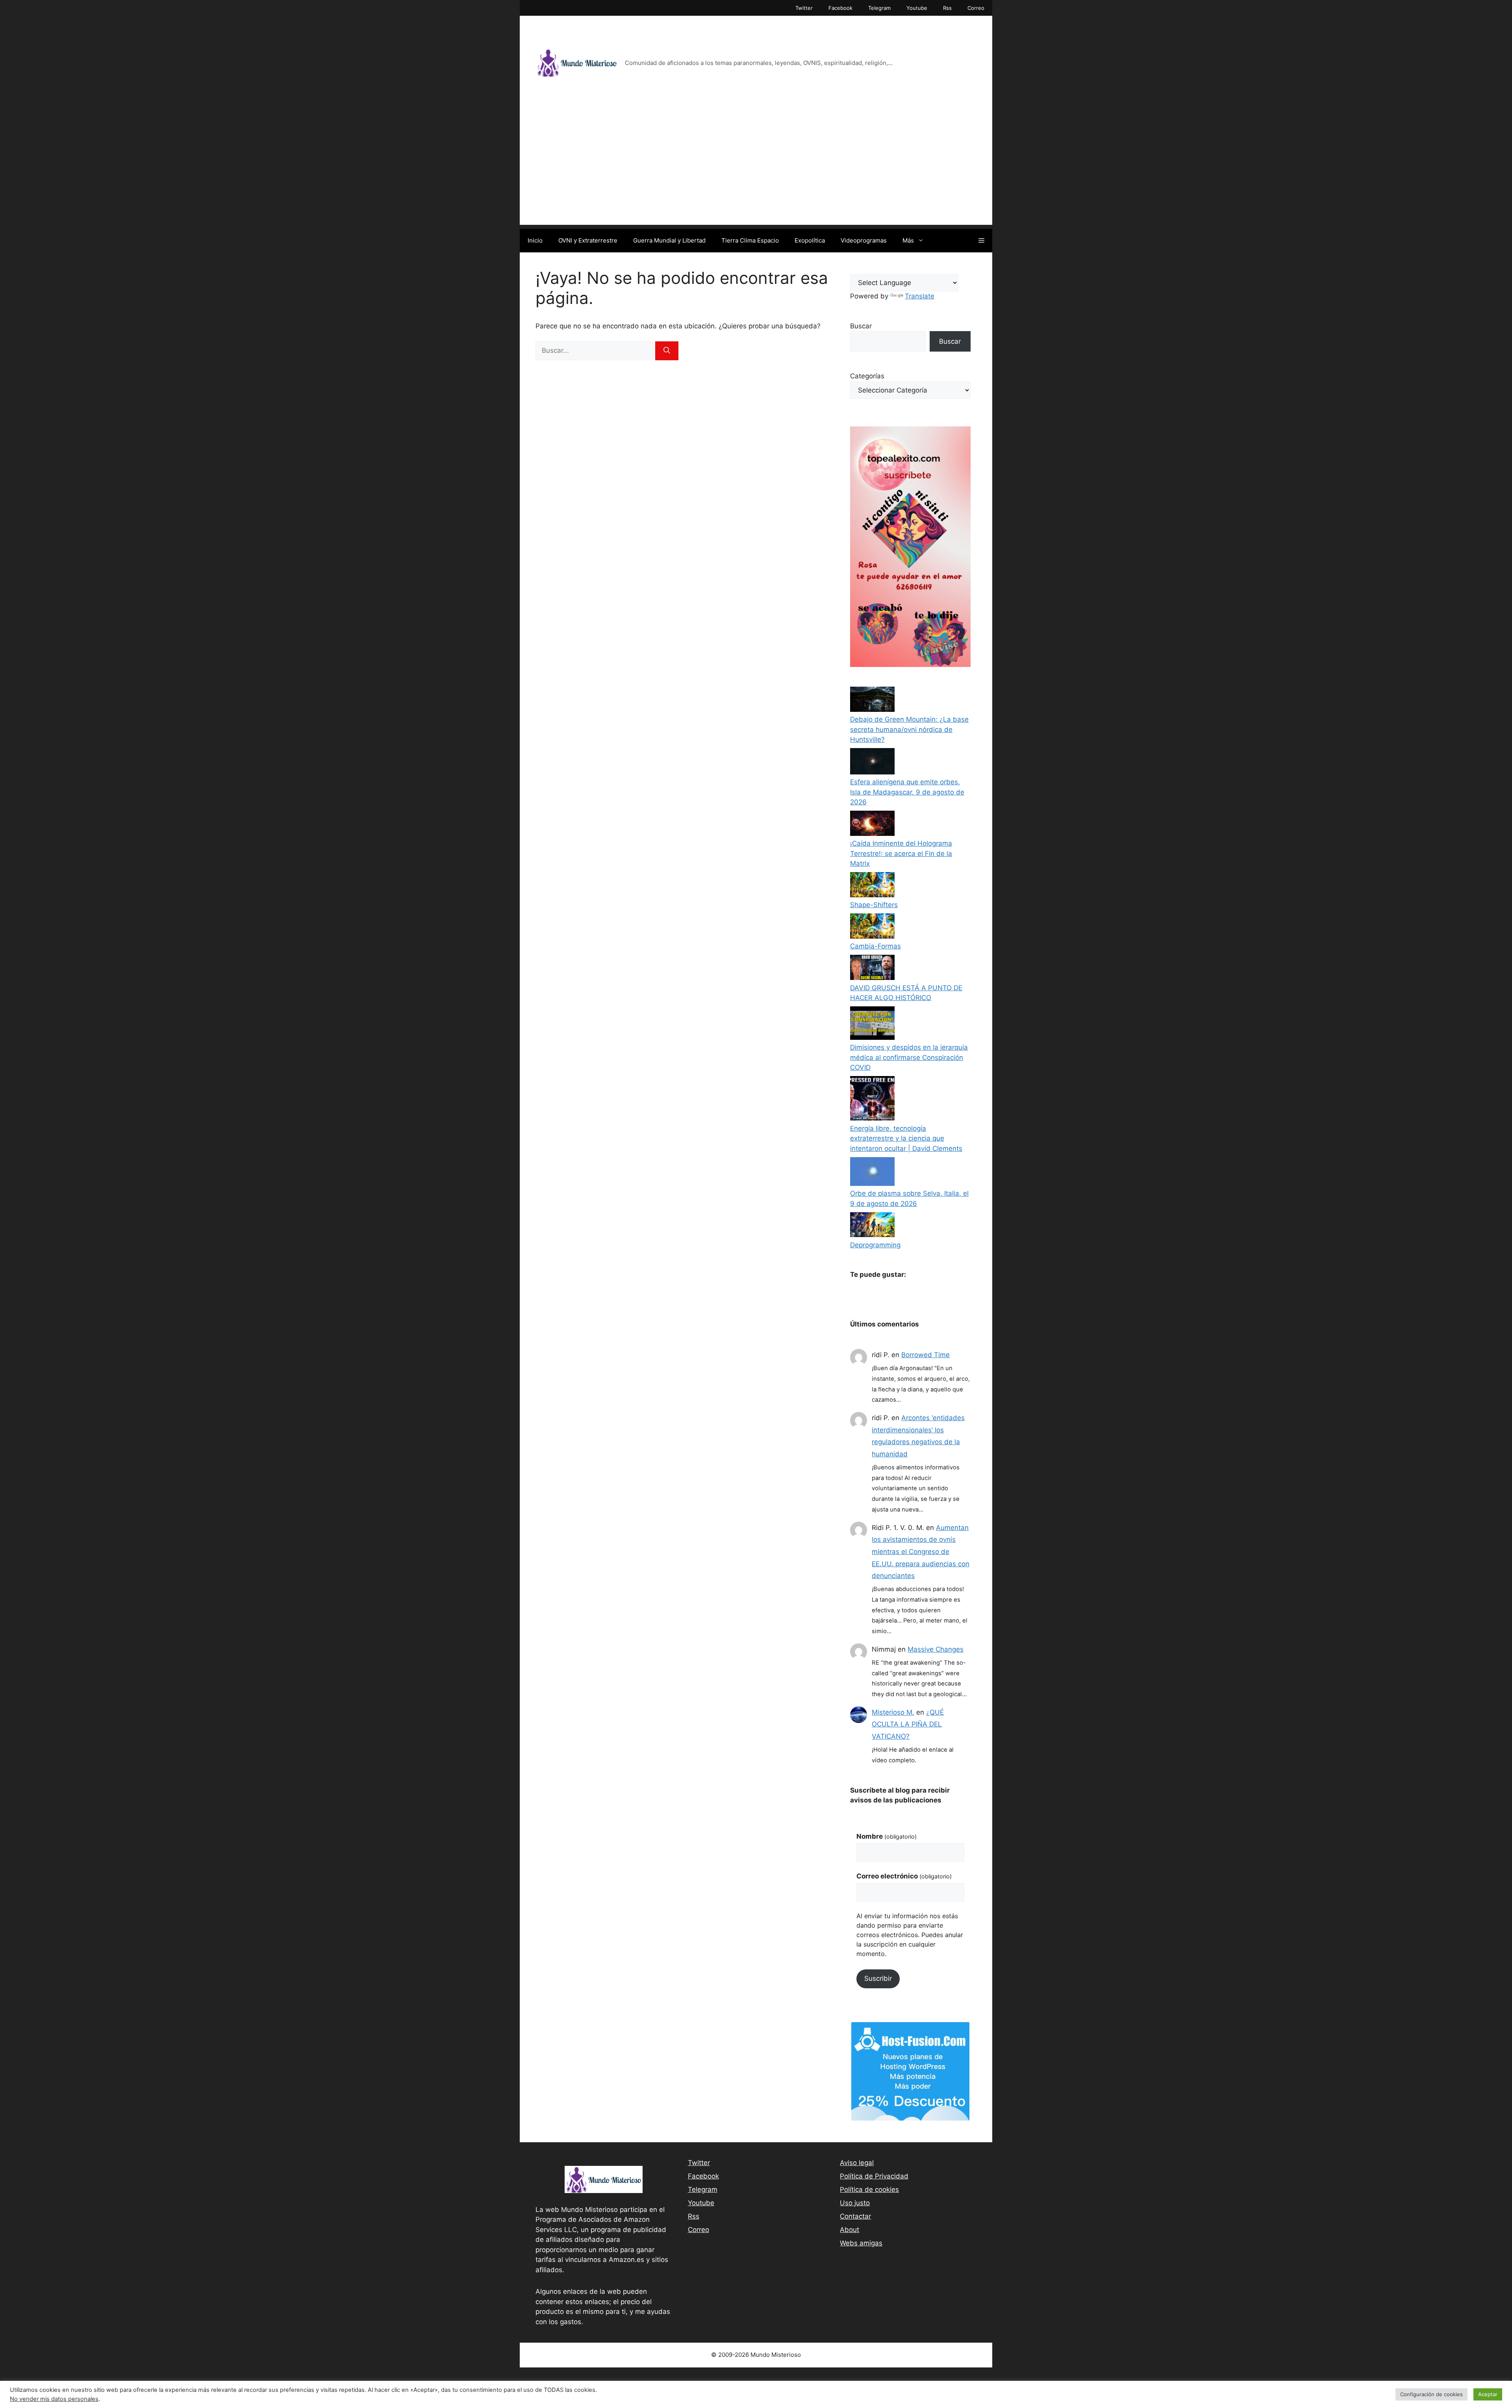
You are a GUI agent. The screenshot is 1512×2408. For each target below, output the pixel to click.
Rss (947, 8)
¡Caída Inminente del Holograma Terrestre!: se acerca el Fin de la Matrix (901, 853)
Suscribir (878, 1978)
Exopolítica (810, 240)
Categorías (867, 376)
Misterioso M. (893, 1712)
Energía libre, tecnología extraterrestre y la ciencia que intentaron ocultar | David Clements (906, 1138)
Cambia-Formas (876, 946)
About (850, 2230)
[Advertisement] (756, 170)
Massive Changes (936, 1649)
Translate (920, 296)
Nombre (887, 1836)
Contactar (855, 2216)
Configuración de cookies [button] (1431, 2394)
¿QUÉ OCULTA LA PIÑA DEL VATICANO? (908, 1724)
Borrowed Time (926, 1355)
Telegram (879, 8)
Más (908, 240)
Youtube (917, 8)
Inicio (535, 240)
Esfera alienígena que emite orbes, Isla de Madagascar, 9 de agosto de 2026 (907, 792)
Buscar (861, 326)
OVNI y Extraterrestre (588, 240)
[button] (981, 241)
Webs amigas (861, 2243)
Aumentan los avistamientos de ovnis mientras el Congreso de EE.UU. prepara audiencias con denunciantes (921, 1552)
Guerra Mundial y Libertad (669, 240)
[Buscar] (667, 351)
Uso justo (855, 2203)
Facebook (840, 8)
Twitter (804, 8)
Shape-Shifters (874, 905)
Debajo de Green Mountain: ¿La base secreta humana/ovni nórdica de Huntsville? (909, 729)
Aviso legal (857, 2163)
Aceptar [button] (1488, 2394)
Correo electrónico (904, 1876)
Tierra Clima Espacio (750, 240)
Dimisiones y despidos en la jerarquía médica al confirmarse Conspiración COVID (909, 1057)
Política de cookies (869, 2189)
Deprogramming (875, 1245)
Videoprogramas (864, 240)
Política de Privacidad (874, 2176)
